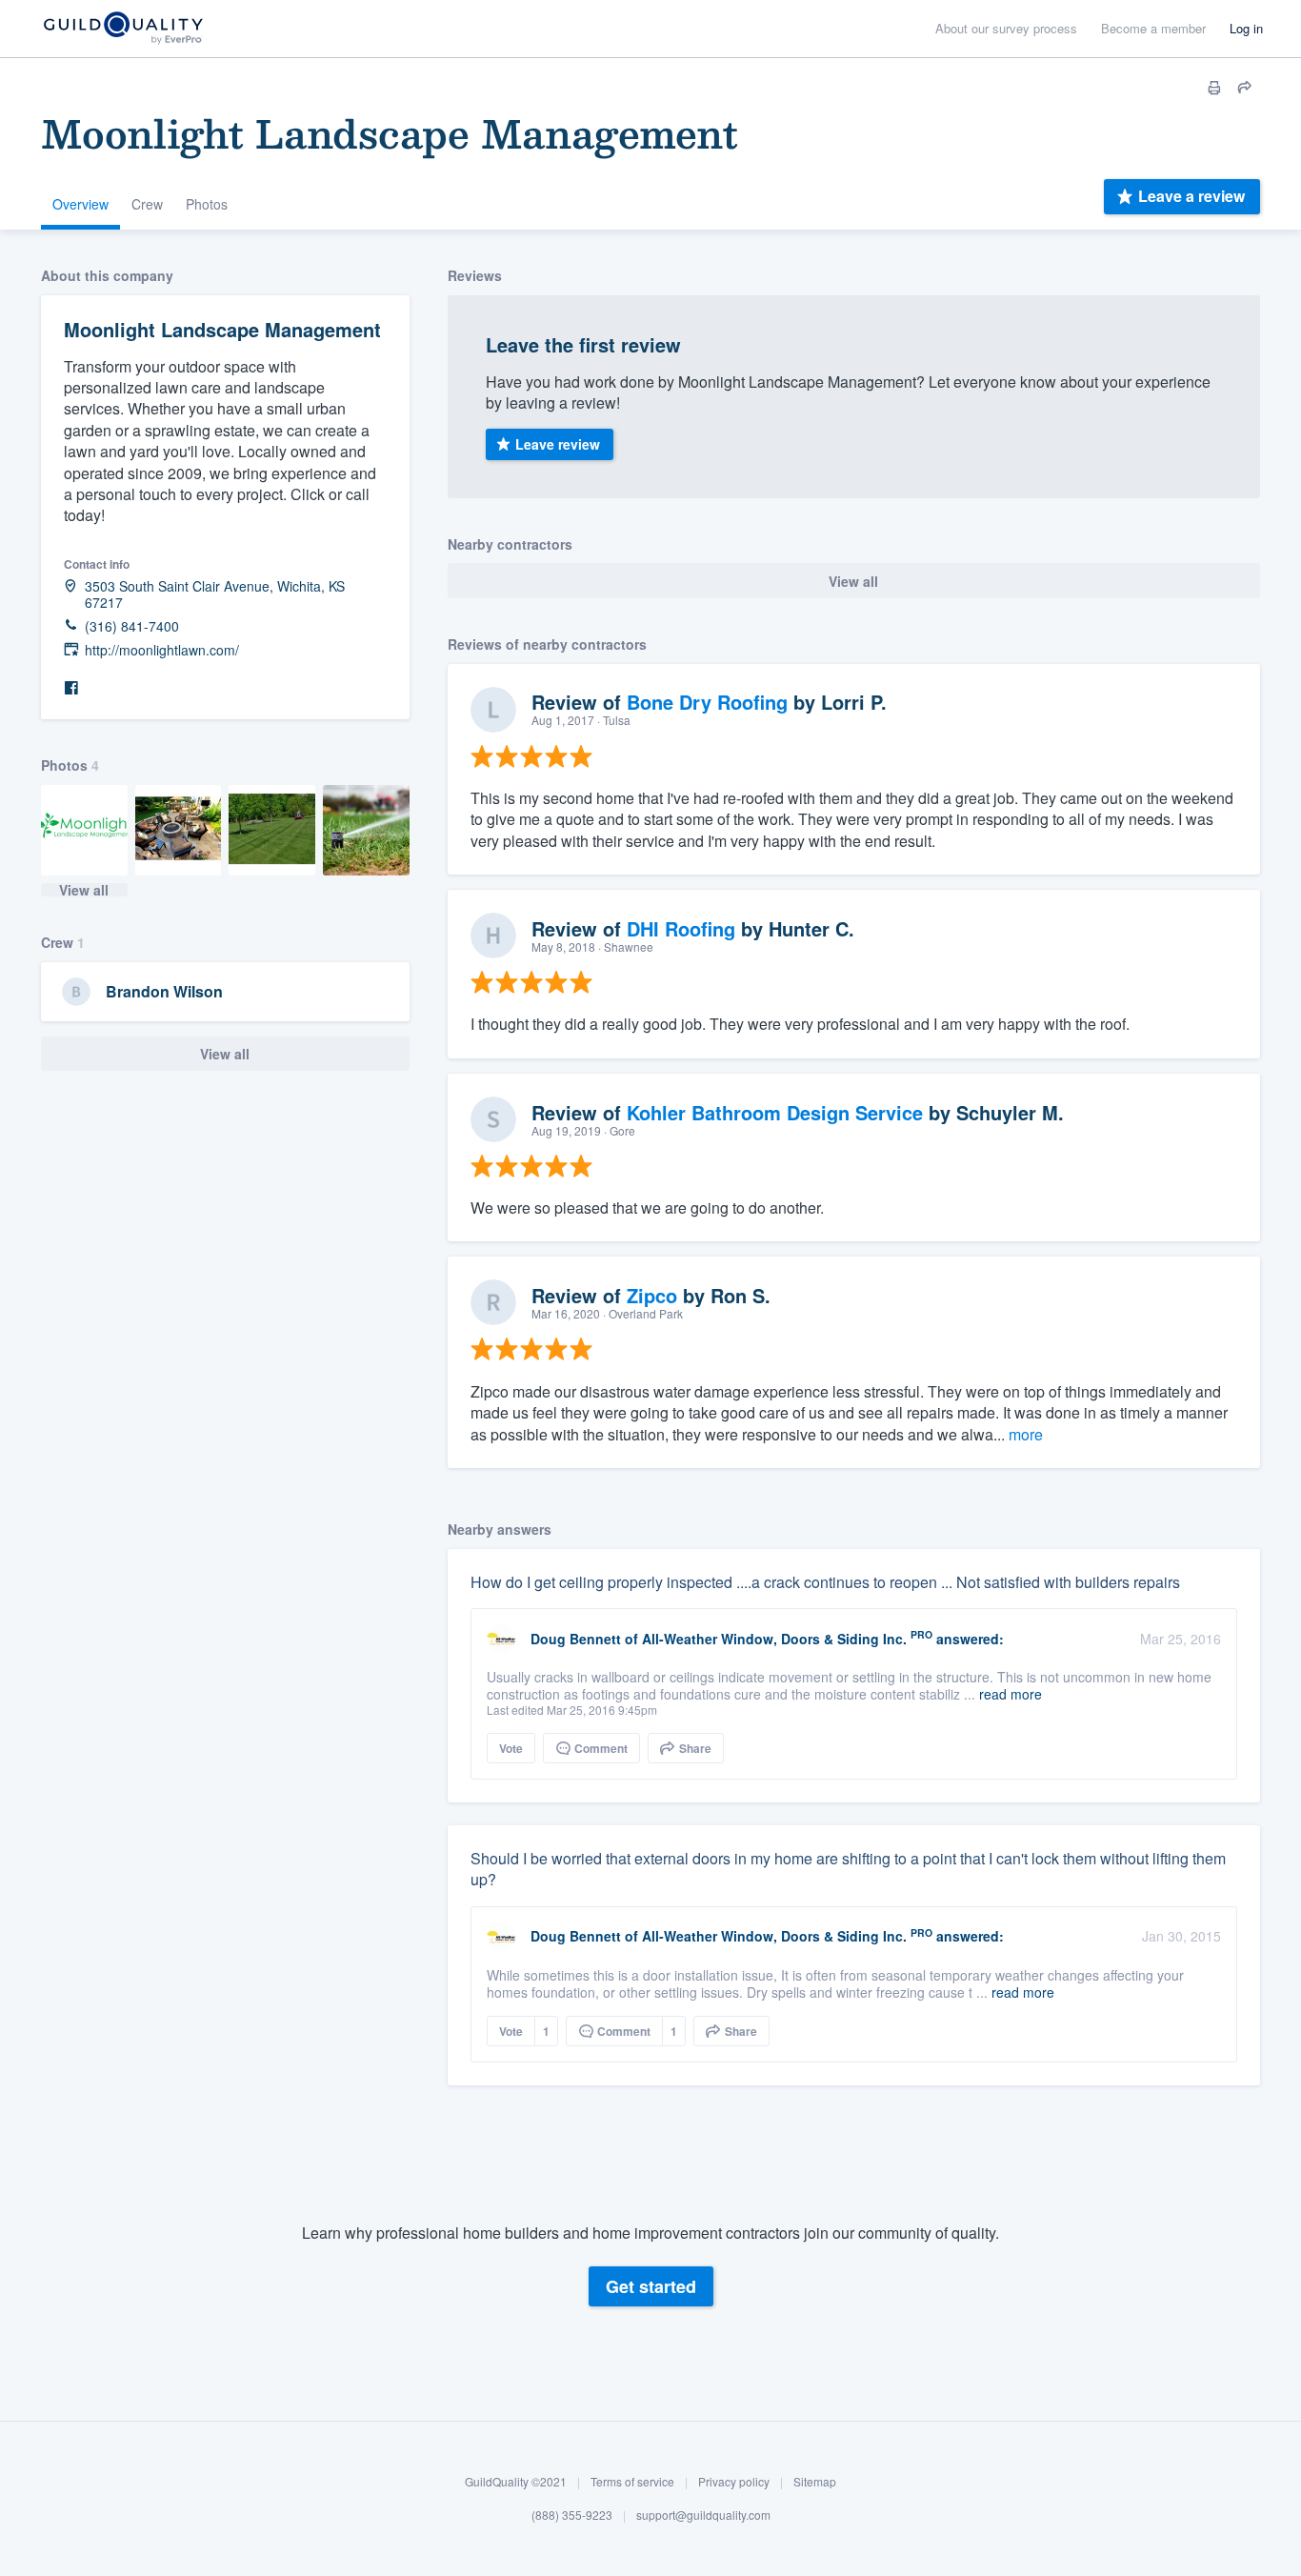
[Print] (1214, 88)
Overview (80, 204)
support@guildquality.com (703, 2516)
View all (84, 890)
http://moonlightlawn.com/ (162, 650)
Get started (651, 2286)
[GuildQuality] (122, 29)
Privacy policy (734, 2481)
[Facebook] (71, 688)
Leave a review (1191, 196)
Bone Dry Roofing (707, 702)
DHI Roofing (681, 928)
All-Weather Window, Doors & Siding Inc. (774, 1639)
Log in (1246, 28)
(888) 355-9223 (572, 2516)
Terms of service (632, 2481)
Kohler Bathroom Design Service (775, 1112)
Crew (147, 204)
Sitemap (815, 2481)
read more (1011, 1694)
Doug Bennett (576, 1639)
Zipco (652, 1295)
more (1026, 1434)
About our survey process (1006, 28)
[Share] (1245, 88)
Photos (207, 204)
